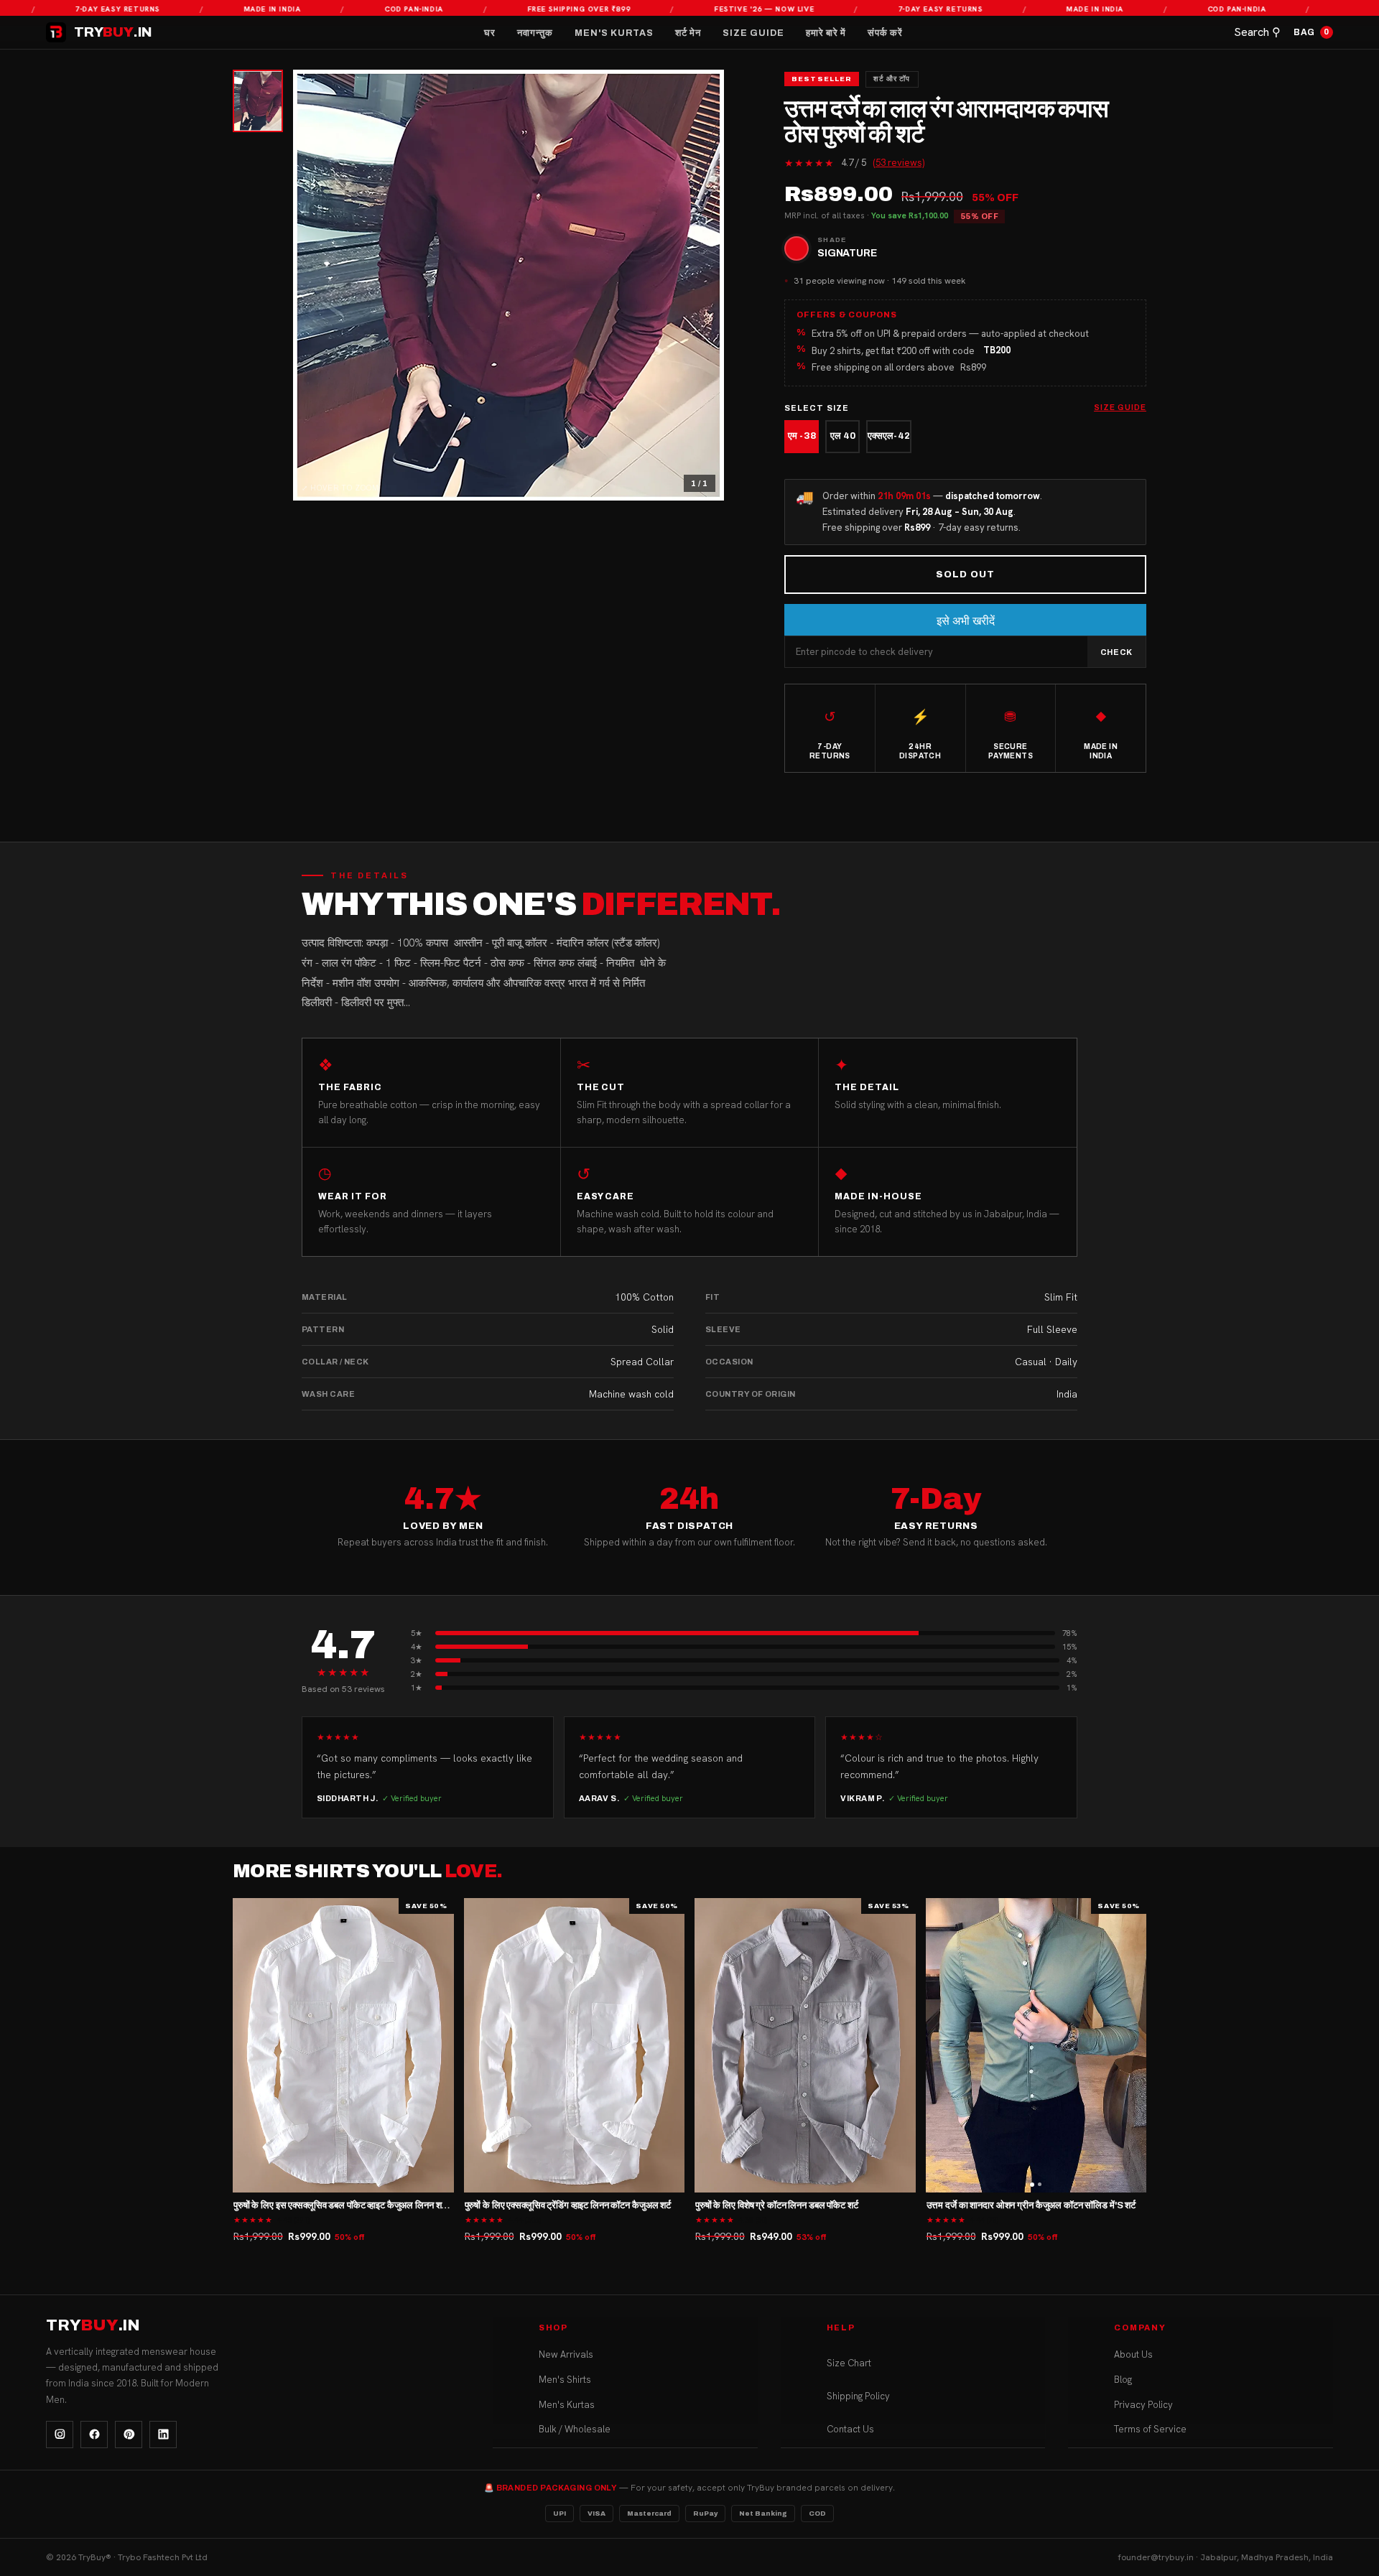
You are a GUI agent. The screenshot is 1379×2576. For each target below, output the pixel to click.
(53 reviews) (899, 163)
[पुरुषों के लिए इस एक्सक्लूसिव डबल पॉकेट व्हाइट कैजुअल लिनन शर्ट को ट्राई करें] (343, 2045)
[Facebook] (94, 2435)
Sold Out (965, 575)
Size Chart (849, 2363)
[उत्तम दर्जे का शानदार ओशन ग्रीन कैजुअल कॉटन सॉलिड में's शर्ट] (1036, 2045)
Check (1116, 652)
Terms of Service (1150, 2429)
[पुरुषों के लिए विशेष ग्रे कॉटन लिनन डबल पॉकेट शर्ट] (805, 2045)
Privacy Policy (1143, 2405)
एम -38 (802, 436)
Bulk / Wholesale (575, 2429)
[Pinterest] (129, 2435)
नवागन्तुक (535, 33)
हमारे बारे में (826, 33)
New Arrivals (566, 2354)
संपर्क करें (885, 33)
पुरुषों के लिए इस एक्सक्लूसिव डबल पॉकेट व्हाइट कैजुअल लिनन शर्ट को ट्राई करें (361, 2205)
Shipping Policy (858, 2396)
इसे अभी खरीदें (966, 621)
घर (490, 33)
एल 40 (843, 436)
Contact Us (850, 2429)
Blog (1123, 2380)
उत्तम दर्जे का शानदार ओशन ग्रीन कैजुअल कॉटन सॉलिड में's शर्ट (1031, 2205)
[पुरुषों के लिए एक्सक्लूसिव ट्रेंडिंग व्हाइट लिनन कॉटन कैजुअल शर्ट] (575, 2045)
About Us (1133, 2354)
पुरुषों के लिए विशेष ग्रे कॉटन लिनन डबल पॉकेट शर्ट (777, 2205)
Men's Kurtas (614, 33)
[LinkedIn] (163, 2435)
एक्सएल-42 (889, 436)
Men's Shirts (565, 2380)
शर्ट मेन (688, 33)
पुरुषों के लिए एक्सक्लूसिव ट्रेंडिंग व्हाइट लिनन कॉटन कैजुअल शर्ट (568, 2205)
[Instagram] (60, 2435)
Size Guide (753, 33)
